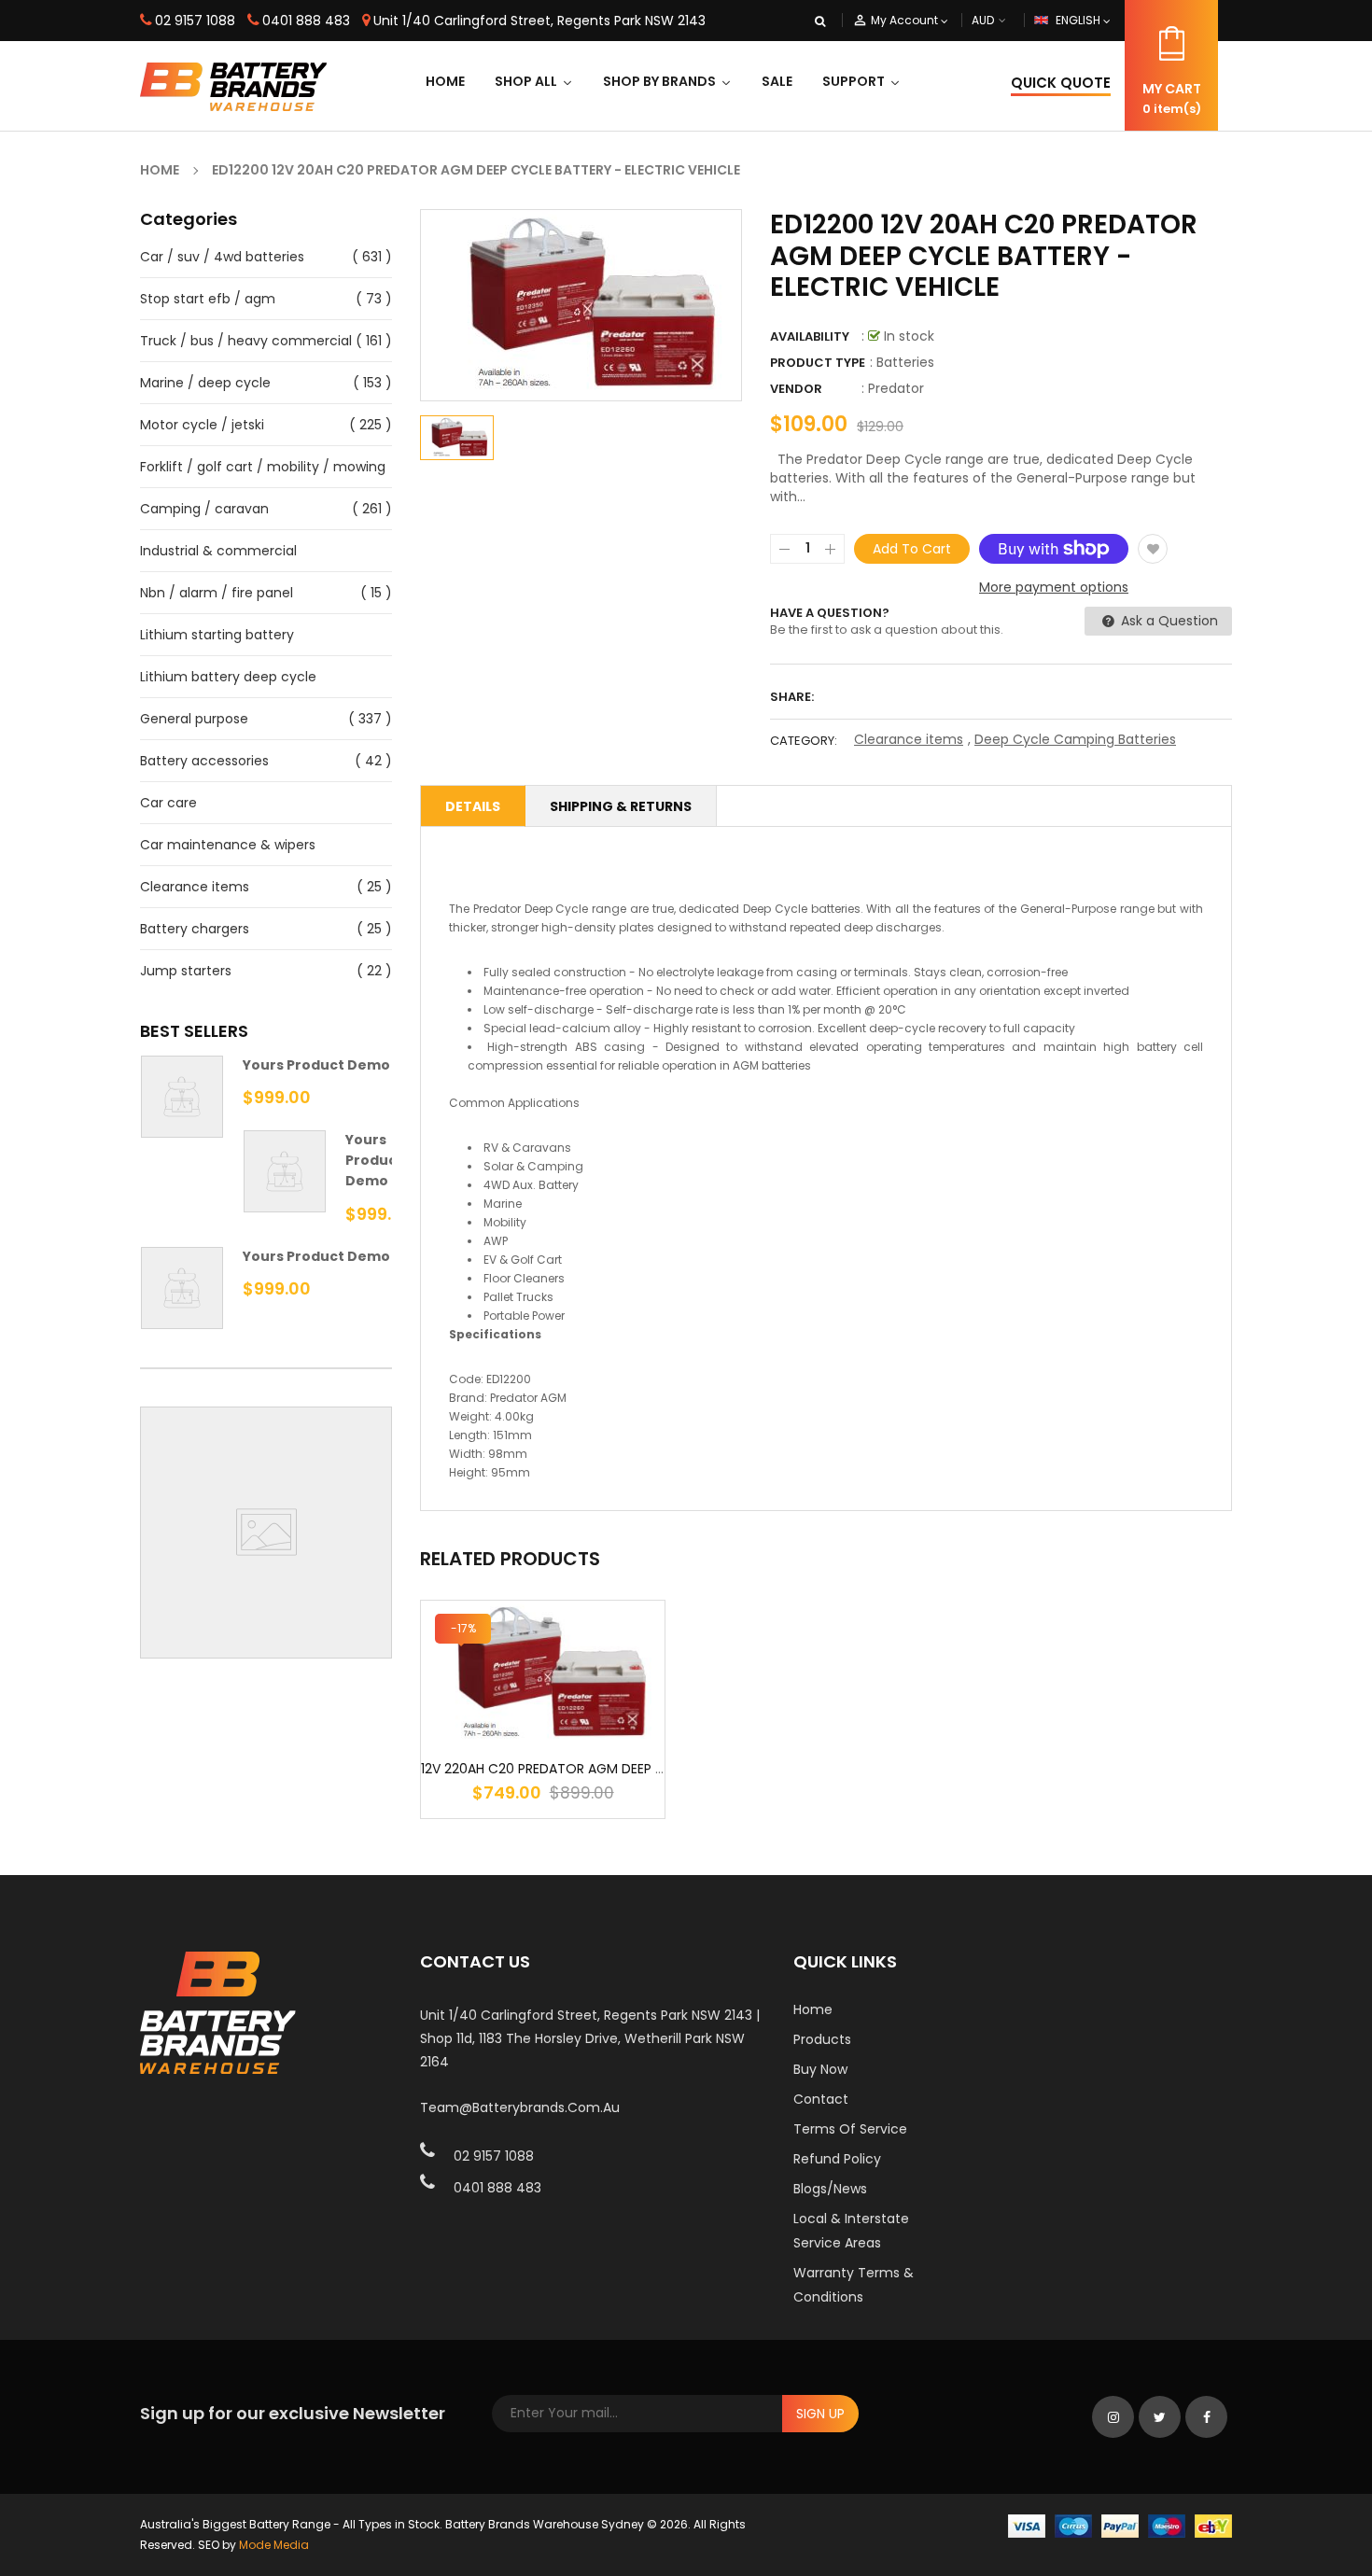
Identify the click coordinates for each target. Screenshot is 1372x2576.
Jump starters (186, 971)
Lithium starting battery (217, 635)
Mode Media (274, 2545)
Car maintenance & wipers (228, 845)
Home (813, 2009)
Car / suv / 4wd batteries (222, 257)
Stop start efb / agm (208, 299)
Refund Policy (837, 2159)
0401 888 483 (306, 21)
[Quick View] (599, 1732)
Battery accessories (204, 761)
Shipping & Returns (621, 806)
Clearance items (195, 887)
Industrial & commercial (218, 551)
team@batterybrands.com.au (520, 2107)
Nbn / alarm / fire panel (217, 593)
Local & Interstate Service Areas (851, 2231)
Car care (168, 803)
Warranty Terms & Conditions (854, 2285)
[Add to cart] (543, 1732)
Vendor (796, 389)
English (1079, 20)
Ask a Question (1168, 621)
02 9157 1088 (195, 21)
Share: (792, 697)
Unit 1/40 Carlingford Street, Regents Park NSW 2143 (539, 21)
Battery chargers (195, 929)
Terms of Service (850, 2129)
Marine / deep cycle (205, 383)
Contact (821, 2099)
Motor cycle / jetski (202, 425)
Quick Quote (1061, 83)
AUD (1004, 20)
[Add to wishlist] (1153, 549)
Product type (818, 363)
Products (822, 2039)
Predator (896, 388)
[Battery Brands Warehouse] (1120, 2525)
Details (473, 806)
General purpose (194, 719)
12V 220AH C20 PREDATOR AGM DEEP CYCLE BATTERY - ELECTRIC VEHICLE (651, 1769)
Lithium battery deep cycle (228, 677)
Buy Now (820, 2069)
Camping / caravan (204, 509)
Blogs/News (830, 2189)
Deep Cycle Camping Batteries (1075, 739)
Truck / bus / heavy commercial (246, 341)
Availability (810, 336)
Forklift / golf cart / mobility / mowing (263, 467)
